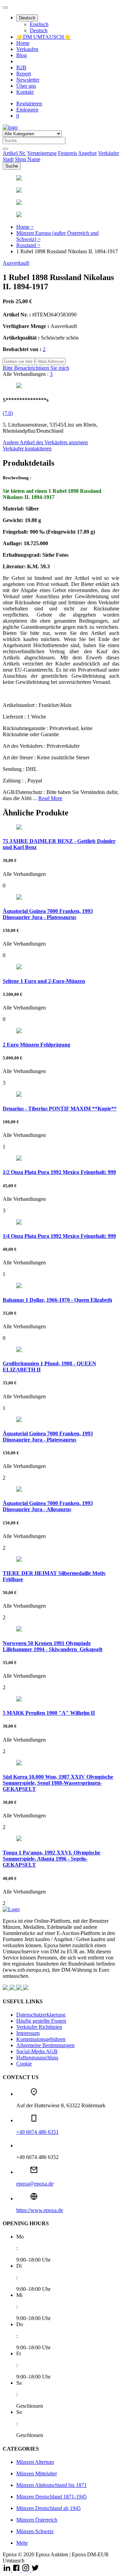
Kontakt (25, 92)
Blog (22, 55)
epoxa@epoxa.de (35, 2184)
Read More (50, 798)
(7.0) (8, 413)
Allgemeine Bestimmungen (45, 2045)
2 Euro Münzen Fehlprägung (36, 1045)
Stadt (8, 159)
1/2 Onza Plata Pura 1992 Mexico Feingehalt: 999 (59, 1172)
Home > (25, 227)
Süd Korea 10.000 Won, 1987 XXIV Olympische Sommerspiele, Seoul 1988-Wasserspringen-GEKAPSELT (58, 1783)
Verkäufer (108, 153)
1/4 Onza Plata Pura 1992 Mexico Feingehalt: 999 (59, 1236)
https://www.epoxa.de (40, 2210)
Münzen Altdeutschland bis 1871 (52, 2485)
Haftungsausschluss (37, 2058)
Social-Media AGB (37, 2051)
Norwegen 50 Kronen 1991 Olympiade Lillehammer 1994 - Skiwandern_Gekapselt (53, 1646)
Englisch (39, 24)
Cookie (24, 2064)
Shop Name (28, 159)
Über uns (26, 86)
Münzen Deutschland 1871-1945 (52, 2497)
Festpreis (67, 153)
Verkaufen (27, 49)
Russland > (28, 245)
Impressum (28, 2033)
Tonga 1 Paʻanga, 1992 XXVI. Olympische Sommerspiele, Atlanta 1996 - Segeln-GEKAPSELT (52, 1859)
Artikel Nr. (14, 153)
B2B (21, 67)
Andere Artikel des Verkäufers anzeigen (45, 442)
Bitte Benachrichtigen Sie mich (36, 368)
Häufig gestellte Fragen (41, 2021)
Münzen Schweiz (35, 2531)
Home (23, 43)
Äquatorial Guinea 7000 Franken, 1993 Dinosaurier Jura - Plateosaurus (48, 914)
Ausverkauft (16, 263)
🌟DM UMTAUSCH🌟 (44, 37)
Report (24, 74)
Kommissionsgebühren (41, 2039)
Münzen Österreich (37, 2520)
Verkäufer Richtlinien (39, 2027)
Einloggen (27, 110)
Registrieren (29, 103)
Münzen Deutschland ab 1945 (48, 2508)
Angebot (87, 153)
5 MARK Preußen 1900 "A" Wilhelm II (49, 1713)
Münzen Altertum (35, 2462)
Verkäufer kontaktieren (27, 448)
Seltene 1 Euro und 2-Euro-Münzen (44, 981)
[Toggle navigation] (5, 7)
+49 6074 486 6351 (37, 2132)
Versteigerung (42, 153)
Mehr (22, 2543)
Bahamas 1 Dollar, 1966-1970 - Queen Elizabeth (57, 1300)
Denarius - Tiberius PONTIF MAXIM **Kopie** (60, 1109)
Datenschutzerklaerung (41, 2015)
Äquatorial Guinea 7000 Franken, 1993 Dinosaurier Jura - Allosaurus (48, 1506)
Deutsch (27, 18)
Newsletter (28, 80)
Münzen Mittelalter (37, 2474)
